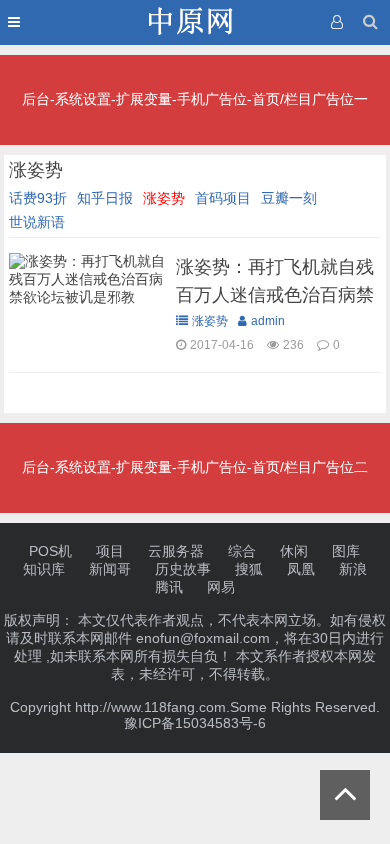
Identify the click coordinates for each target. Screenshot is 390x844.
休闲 (294, 551)
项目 (110, 551)
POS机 (50, 551)
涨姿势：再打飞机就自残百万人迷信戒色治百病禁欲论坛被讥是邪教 (275, 295)
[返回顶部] (345, 795)
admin (268, 321)
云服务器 (176, 551)
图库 (346, 551)
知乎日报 (105, 198)
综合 (242, 551)
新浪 (353, 569)
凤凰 (301, 569)
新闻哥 (110, 569)
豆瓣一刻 (289, 198)
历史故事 (183, 569)
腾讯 (169, 587)
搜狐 (249, 569)
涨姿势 (164, 198)
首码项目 (223, 198)
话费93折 (38, 198)
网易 (221, 587)
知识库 (44, 569)
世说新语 (37, 222)
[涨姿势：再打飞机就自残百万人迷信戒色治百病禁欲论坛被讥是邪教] (87, 302)
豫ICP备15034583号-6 (195, 723)
